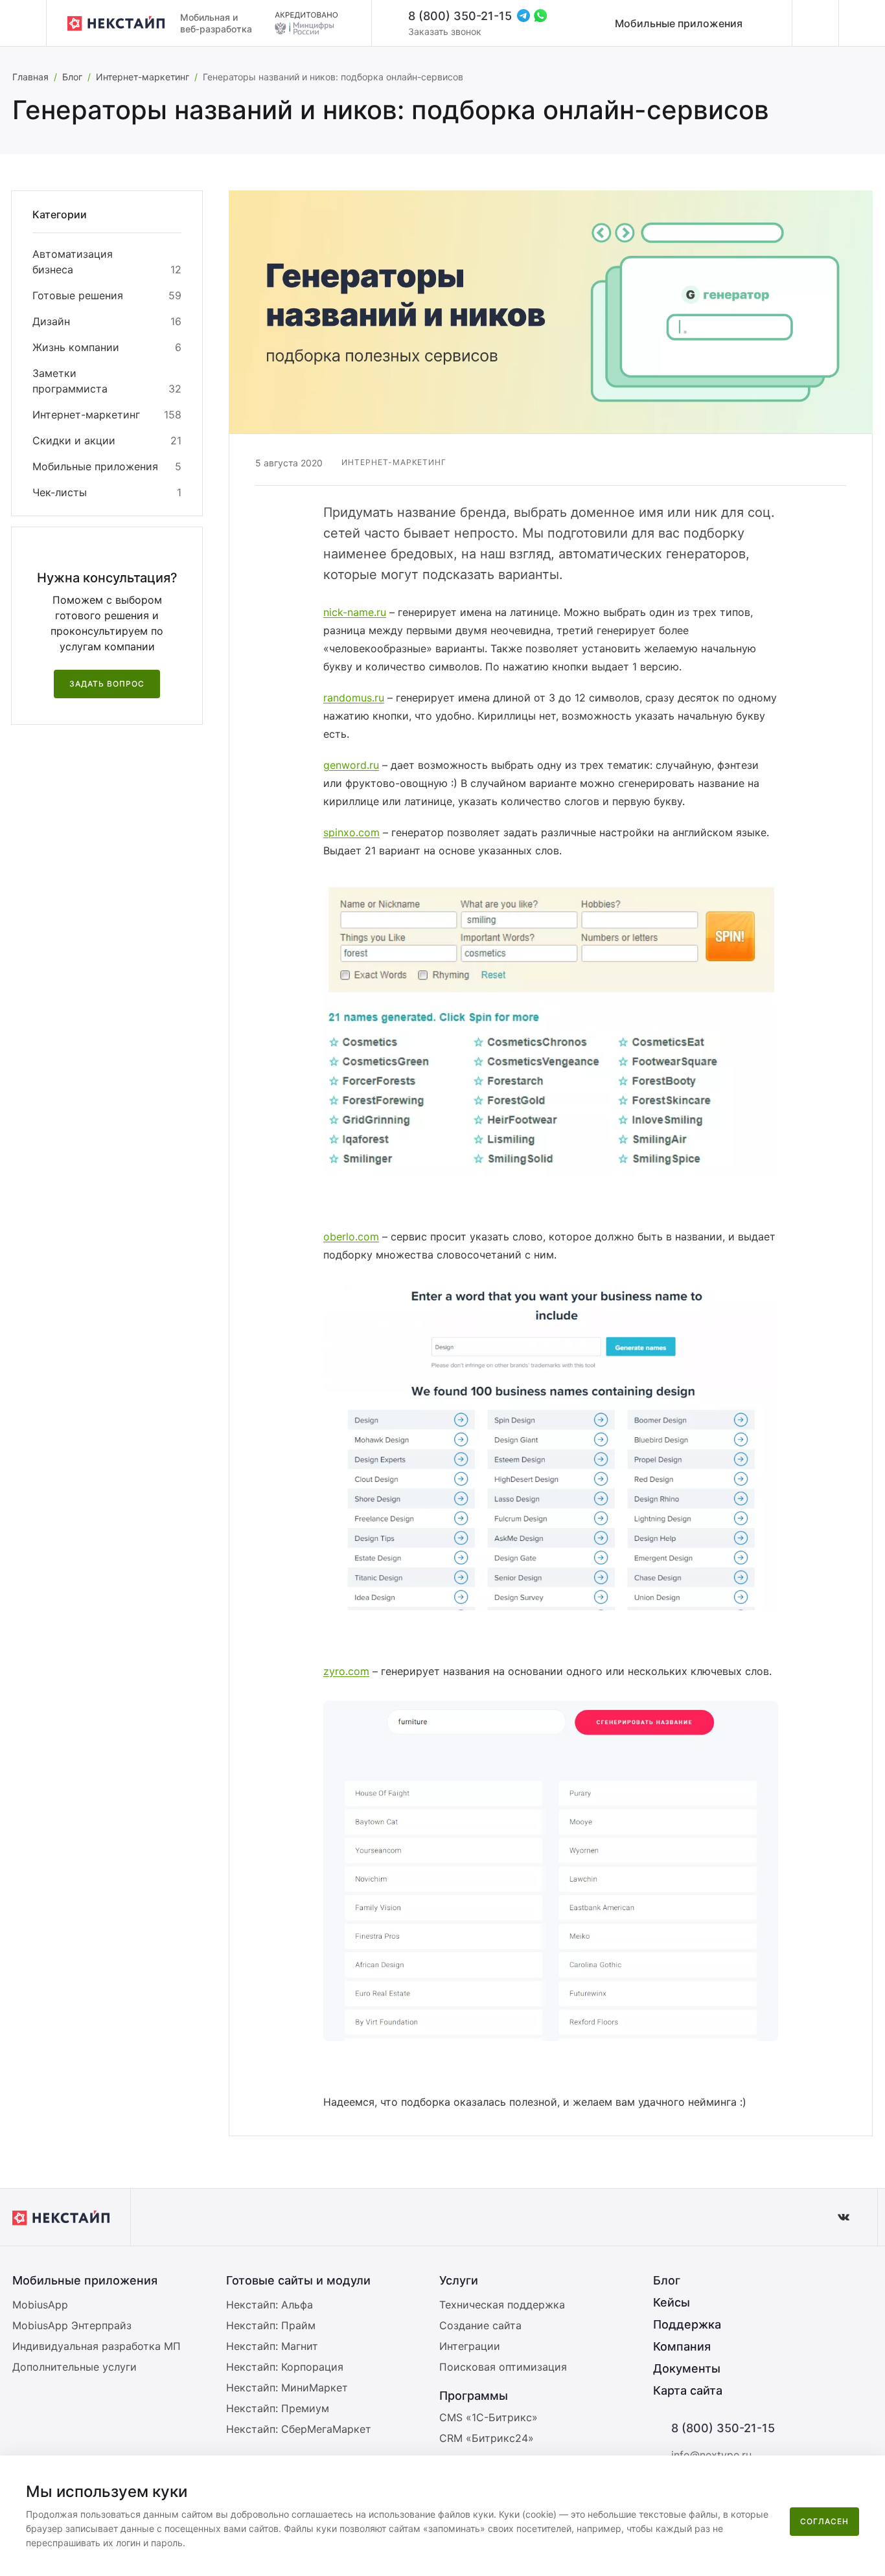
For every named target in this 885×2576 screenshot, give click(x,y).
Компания (682, 2346)
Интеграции (470, 2346)
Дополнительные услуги (75, 2367)
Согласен (824, 2521)
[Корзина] (862, 23)
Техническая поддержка (502, 2305)
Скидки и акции (74, 440)
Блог (72, 77)
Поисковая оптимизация (503, 2367)
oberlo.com (351, 1237)
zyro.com (346, 1671)
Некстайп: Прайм (271, 2325)
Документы (687, 2368)
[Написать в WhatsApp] (540, 16)
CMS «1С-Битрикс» (488, 2417)
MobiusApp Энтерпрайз (72, 2325)
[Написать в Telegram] (523, 16)
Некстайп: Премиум (278, 2408)
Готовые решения (78, 295)
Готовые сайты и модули (298, 2280)
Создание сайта (480, 2325)
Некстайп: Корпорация (285, 2367)
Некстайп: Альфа (270, 2305)
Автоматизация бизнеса (73, 262)
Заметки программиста (70, 381)
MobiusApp (40, 2305)
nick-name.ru (355, 612)
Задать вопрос (107, 684)
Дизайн (51, 321)
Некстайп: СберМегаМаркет (299, 2429)
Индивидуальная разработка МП (97, 2346)
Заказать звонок (445, 31)
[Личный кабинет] (815, 23)
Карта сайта (688, 2390)
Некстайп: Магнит (272, 2346)
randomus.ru (354, 698)
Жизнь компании (76, 347)
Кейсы (672, 2302)
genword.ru (351, 765)
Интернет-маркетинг (143, 77)
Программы (474, 2396)
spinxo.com (351, 832)
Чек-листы (60, 492)
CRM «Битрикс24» (487, 2438)
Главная (30, 77)
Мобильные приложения (679, 23)
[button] (868, 2474)
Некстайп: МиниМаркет (287, 2388)
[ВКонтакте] (844, 2217)
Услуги (459, 2280)
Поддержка (687, 2324)
